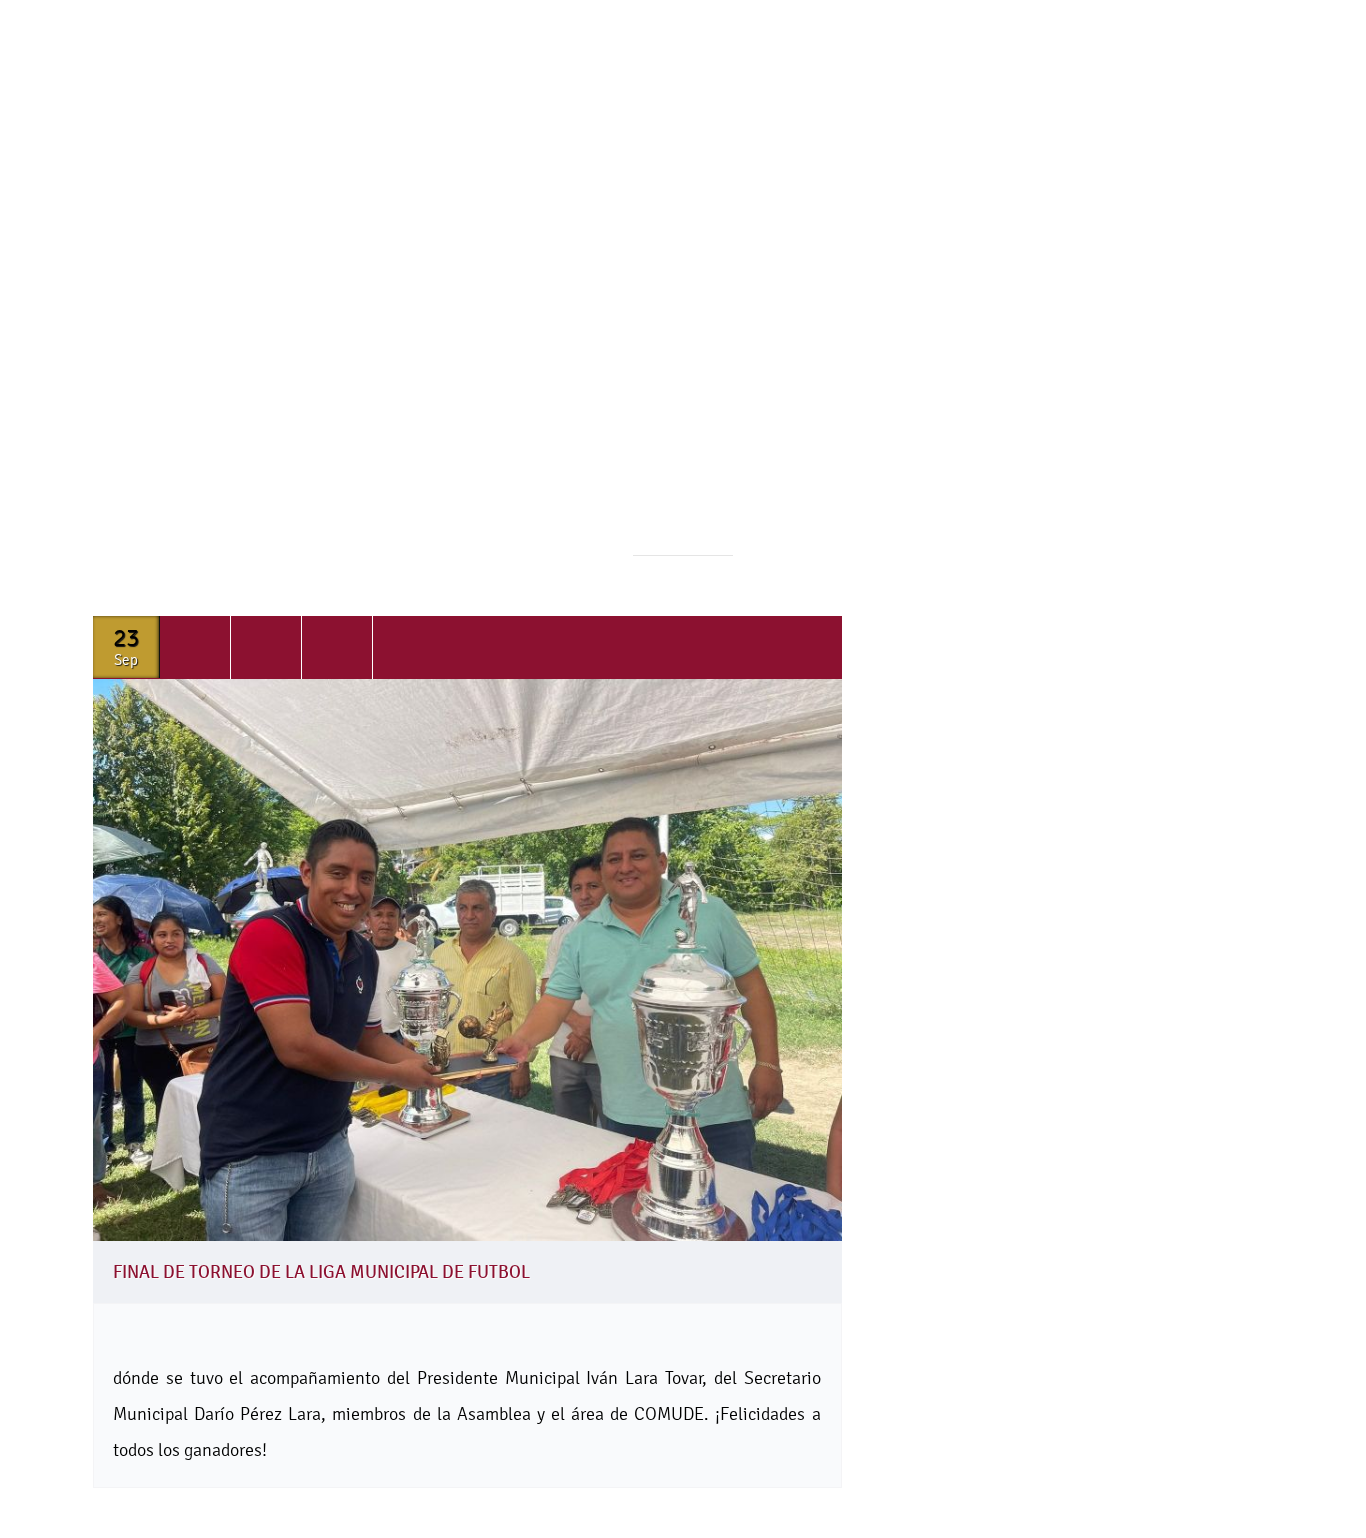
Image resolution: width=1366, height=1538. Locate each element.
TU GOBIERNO (392, 187)
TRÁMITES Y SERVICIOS (693, 187)
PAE (279, 187)
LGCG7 (1019, 187)
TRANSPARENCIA (885, 187)
